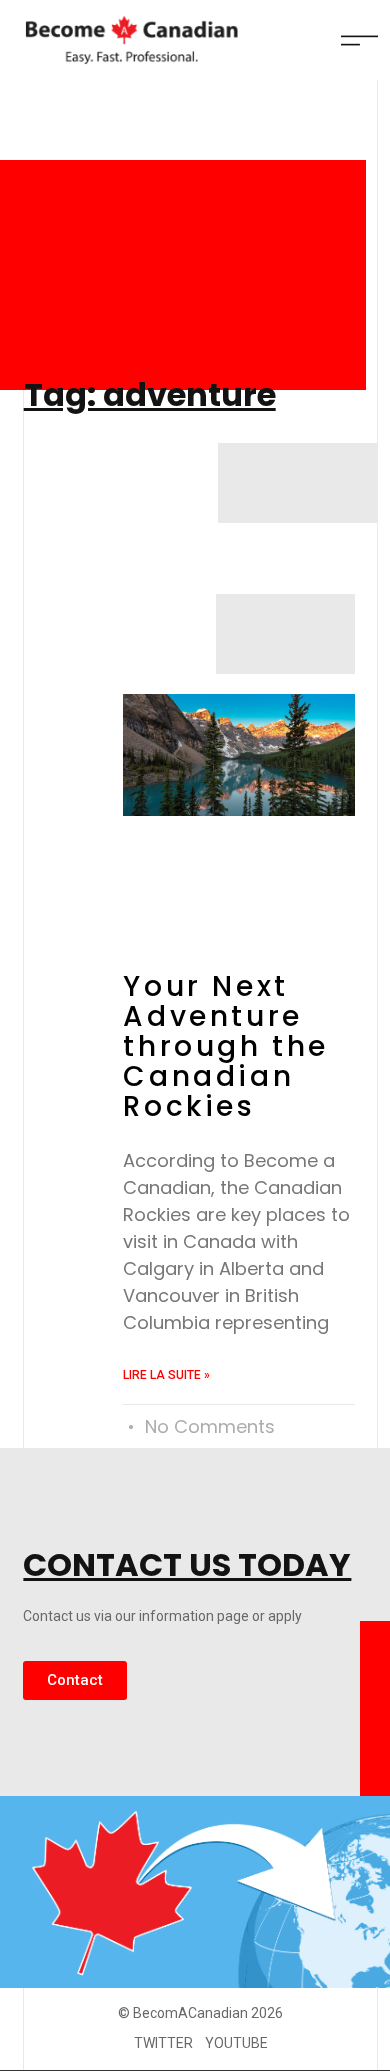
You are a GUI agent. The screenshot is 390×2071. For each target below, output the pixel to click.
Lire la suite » (166, 1375)
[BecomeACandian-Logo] (127, 40)
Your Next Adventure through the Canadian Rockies (226, 1046)
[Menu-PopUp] (359, 40)
